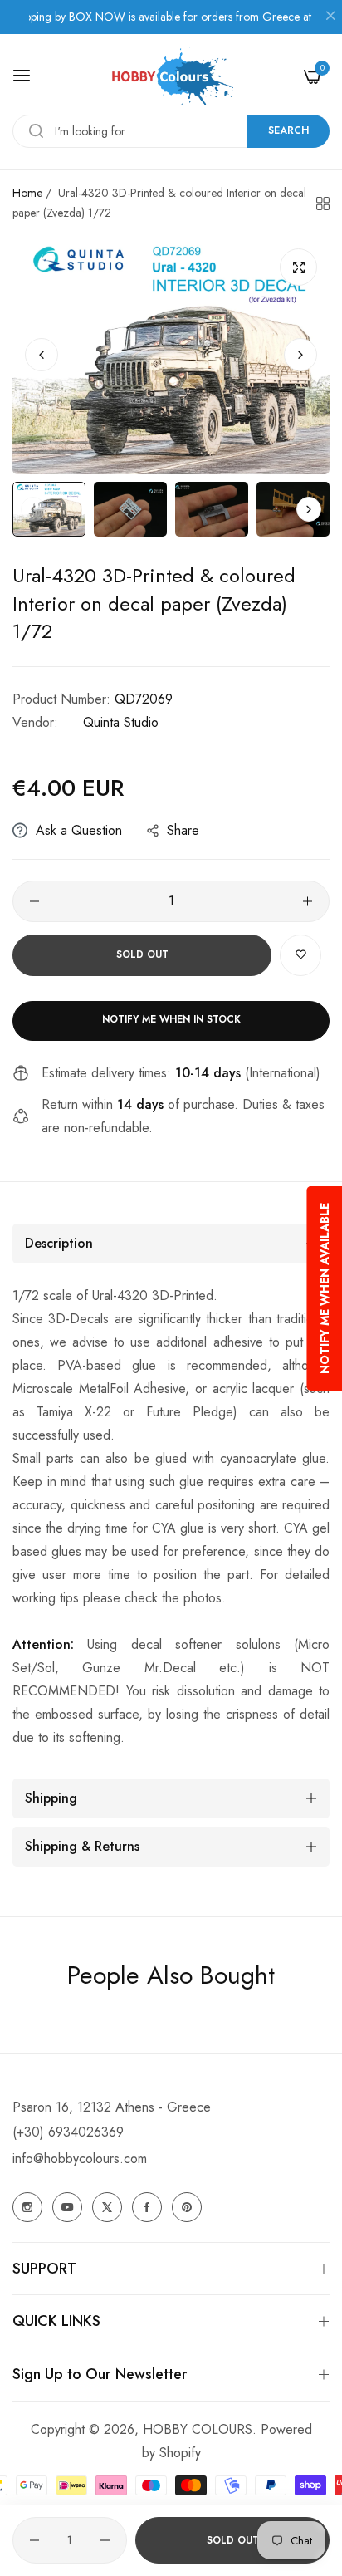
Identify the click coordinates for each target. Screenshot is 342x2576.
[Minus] (34, 901)
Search (288, 130)
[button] (300, 355)
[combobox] (171, 131)
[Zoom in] (298, 267)
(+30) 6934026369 (68, 2132)
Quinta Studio (121, 722)
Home (27, 193)
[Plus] (308, 901)
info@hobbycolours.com (80, 2159)
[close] (330, 17)
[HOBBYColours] (171, 76)
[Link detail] (27, 2207)
